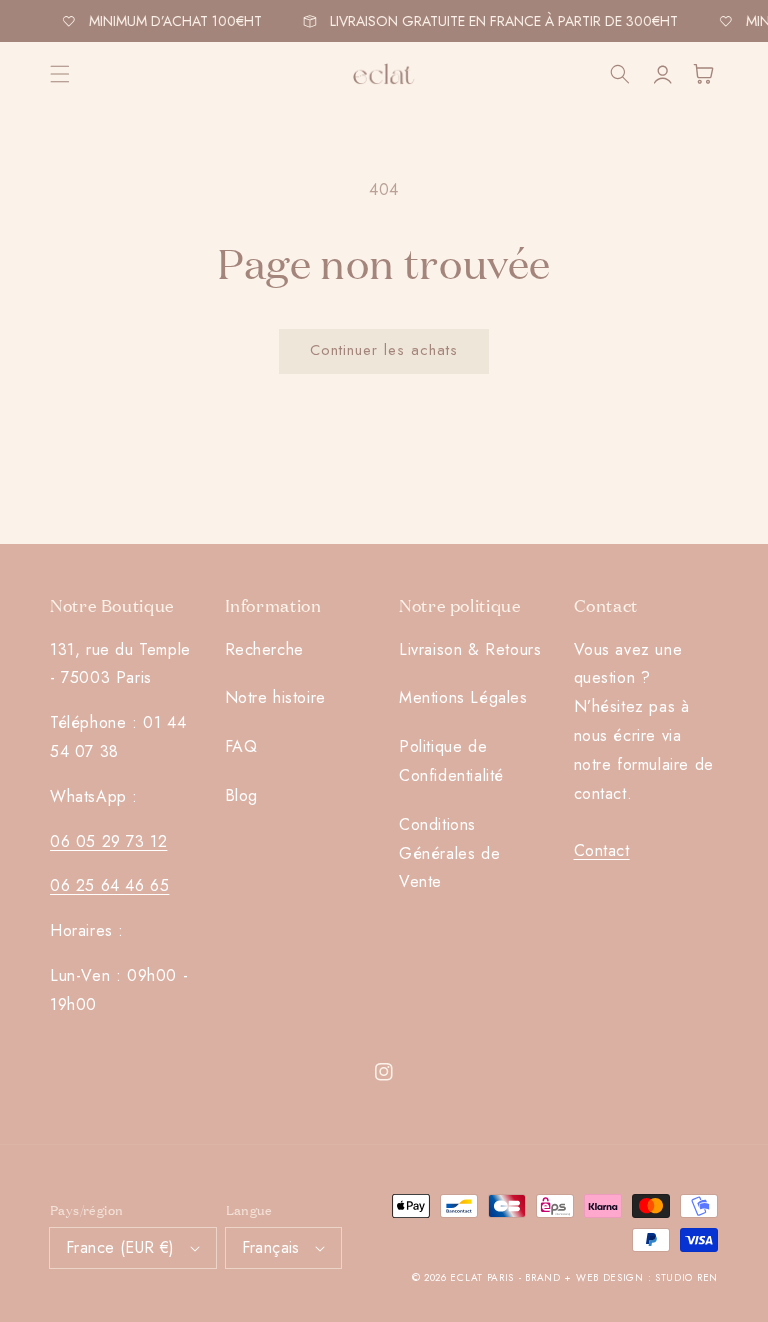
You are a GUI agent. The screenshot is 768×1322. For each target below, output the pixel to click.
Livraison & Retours (470, 649)
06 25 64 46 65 (109, 885)
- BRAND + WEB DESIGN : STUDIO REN (618, 1277)
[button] (60, 74)
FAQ (241, 746)
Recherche (264, 649)
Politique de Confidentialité (451, 761)
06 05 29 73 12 (108, 841)
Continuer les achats (384, 350)
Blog (241, 795)
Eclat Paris (482, 1277)
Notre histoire (275, 697)
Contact (602, 850)
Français (271, 1247)
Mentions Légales (463, 697)
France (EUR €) (120, 1247)
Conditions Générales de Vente (449, 853)
